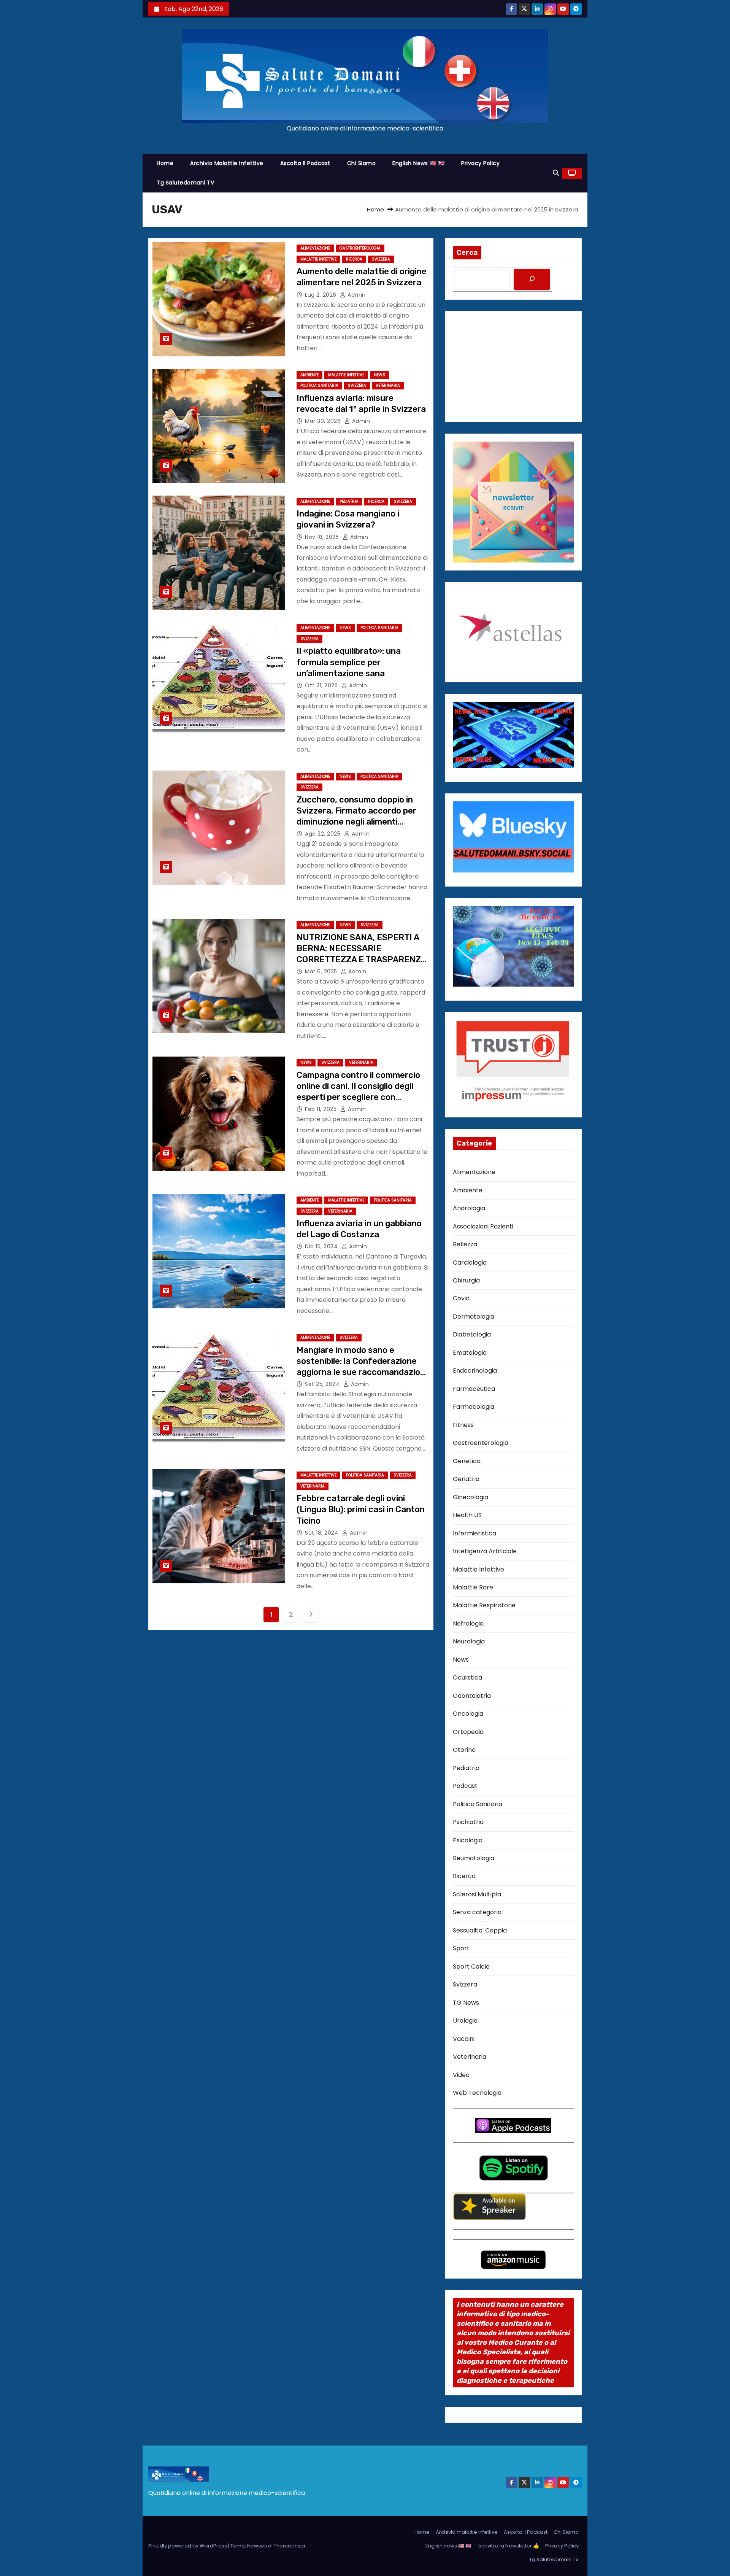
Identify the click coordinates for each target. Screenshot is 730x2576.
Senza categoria (477, 1912)
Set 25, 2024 (323, 1384)
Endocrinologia (475, 1371)
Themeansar (290, 2546)
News (379, 375)
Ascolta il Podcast (305, 163)
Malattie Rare (473, 1587)
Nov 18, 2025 (323, 537)
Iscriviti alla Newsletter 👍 (508, 2546)
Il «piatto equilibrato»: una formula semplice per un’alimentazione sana (349, 662)
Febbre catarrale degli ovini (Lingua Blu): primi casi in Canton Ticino (361, 1510)
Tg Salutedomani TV (185, 183)
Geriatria (466, 1479)
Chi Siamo (362, 163)
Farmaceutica (474, 1389)
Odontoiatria (472, 1696)
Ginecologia (471, 1497)
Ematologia (470, 1353)
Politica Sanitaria (319, 385)
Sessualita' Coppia (480, 1930)
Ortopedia (468, 1732)
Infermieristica (474, 1533)
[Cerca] (532, 279)
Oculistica (467, 1677)
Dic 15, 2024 (322, 1246)
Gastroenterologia (360, 248)
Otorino (464, 1750)
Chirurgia (466, 1280)
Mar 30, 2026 (324, 421)
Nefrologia (468, 1623)
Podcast (465, 1786)
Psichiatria (468, 1822)
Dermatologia (474, 1317)
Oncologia (468, 1714)
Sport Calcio (471, 1967)
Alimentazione (315, 248)
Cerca (467, 253)
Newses (257, 2546)
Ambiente (309, 375)
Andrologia (469, 1208)
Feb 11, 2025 (322, 1109)
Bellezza (465, 1244)
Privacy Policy (480, 163)
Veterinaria (388, 385)
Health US (467, 1515)
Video (461, 2075)
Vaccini (464, 2039)
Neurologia (469, 1641)
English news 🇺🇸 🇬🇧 (418, 163)
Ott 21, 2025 (322, 685)
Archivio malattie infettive (227, 163)
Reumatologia (474, 1858)
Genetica (467, 1461)
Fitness (463, 1425)
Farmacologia (474, 1407)
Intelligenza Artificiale (485, 1551)
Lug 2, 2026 (321, 295)
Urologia (465, 2021)
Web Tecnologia (477, 2093)
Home (165, 163)
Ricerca (354, 259)
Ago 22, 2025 (324, 834)
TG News (466, 2003)
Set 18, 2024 (323, 1533)
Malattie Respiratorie (484, 1605)
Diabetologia (472, 1334)
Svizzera (381, 259)
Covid (461, 1298)
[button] (556, 173)
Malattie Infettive (318, 259)
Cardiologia (470, 1263)
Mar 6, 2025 (322, 971)
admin (356, 295)
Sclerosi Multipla (477, 1894)
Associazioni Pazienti (483, 1226)
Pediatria (349, 501)
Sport (461, 1948)
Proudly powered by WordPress (188, 2546)
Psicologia (468, 1840)
